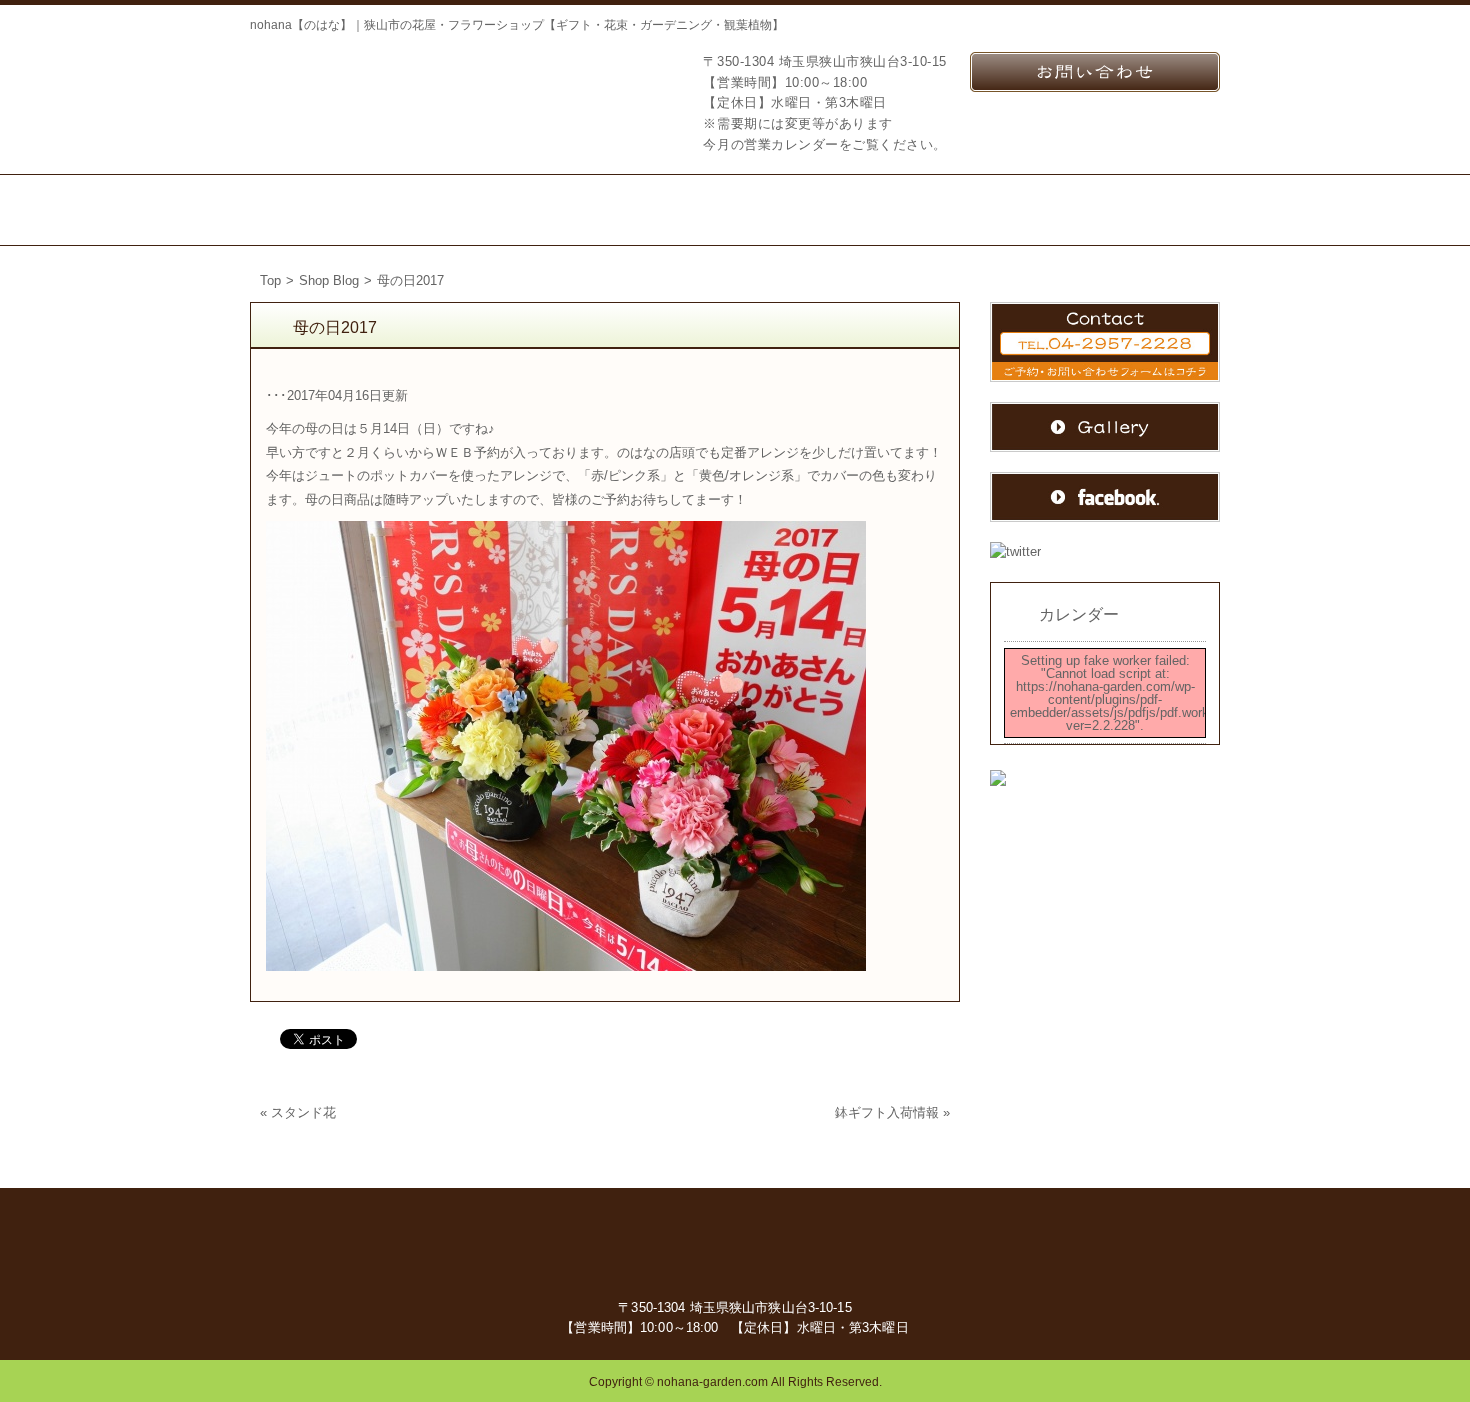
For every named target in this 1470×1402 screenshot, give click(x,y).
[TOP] (320, 210)
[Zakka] (785, 210)
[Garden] (677, 210)
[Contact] (1020, 210)
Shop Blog (329, 280)
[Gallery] (1155, 210)
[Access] (892, 210)
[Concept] (450, 210)
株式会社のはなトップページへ (350, 93)
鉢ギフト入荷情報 (887, 1112)
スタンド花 (303, 1112)
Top (270, 280)
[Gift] (565, 210)
